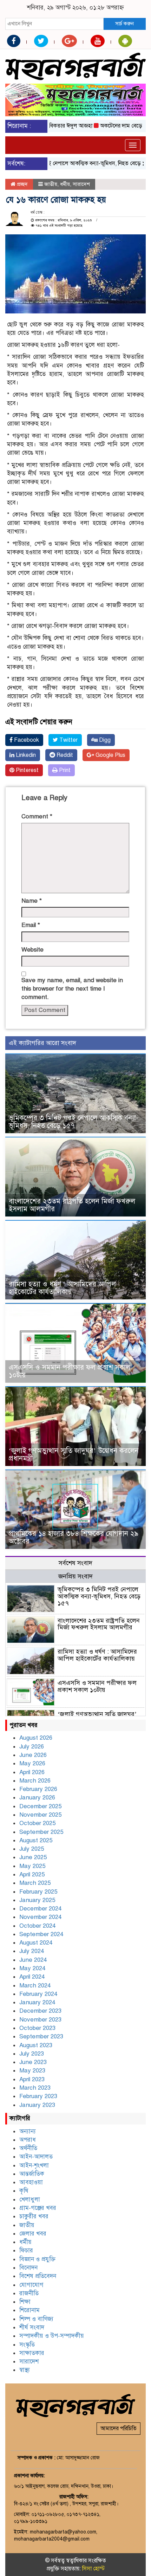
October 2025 (37, 1823)
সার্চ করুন (124, 24)
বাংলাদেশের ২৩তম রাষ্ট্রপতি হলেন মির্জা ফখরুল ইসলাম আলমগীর (72, 1205)
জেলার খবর (33, 2234)
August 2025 (36, 1840)
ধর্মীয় (65, 184)
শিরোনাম (29, 2310)
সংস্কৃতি (27, 2345)
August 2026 (36, 1738)
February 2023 (38, 2096)
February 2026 (38, 1789)
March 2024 (35, 1985)
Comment (37, 816)
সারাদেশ (81, 184)
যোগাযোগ (31, 2285)
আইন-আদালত (36, 2157)
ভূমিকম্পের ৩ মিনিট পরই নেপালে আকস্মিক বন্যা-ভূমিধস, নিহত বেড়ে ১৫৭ (74, 1122)
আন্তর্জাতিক (32, 2174)
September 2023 (41, 2036)
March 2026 (35, 1781)
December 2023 (40, 2011)
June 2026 (33, 1755)
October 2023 (37, 2028)
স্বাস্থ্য (25, 2370)
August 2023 (36, 2045)
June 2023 (33, 2062)
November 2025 (40, 1815)
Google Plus (110, 755)
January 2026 (37, 1798)
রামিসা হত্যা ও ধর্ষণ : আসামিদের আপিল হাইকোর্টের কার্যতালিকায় (62, 1288)
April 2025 (32, 1874)
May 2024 (32, 1968)
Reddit (64, 755)
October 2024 (37, 1926)
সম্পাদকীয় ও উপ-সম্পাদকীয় (52, 2336)
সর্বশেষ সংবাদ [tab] (75, 1563)
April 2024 (32, 1977)
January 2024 (37, 2002)
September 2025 (41, 1832)
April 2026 (32, 1772)
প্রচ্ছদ (22, 184)
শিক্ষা (25, 2302)
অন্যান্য (28, 2131)
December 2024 (40, 1909)
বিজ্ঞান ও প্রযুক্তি (37, 2259)
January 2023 (37, 2105)
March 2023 (35, 2088)
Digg (104, 740)
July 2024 (32, 1951)
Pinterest (27, 770)
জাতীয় (51, 184)
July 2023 (32, 2054)
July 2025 (32, 1849)
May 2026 (32, 1763)
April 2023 (32, 2079)
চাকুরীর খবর (34, 2216)
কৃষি (24, 2191)
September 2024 (41, 1934)
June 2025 (33, 1857)
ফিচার (26, 2250)
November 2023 (40, 2020)
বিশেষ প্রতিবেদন (38, 2276)
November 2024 (40, 1917)
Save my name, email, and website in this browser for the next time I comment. (72, 989)
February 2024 (38, 1994)
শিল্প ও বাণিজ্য (36, 2319)
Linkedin (25, 755)
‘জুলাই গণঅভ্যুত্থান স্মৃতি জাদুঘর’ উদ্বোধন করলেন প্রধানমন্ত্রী (74, 1455)
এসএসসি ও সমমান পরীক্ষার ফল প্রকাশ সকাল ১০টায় (70, 1371)
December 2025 (40, 1806)
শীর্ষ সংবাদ (32, 2327)
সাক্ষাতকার (32, 2353)
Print (64, 770)
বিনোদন (28, 2268)
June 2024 (33, 1960)
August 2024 (36, 1943)
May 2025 (32, 1866)
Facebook (26, 740)
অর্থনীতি (28, 2148)
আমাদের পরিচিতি (119, 2428)
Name (32, 901)
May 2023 (32, 2071)
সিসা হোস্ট (93, 2569)
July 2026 (32, 1747)
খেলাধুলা (30, 2199)
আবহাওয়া (31, 2182)
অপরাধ (28, 2140)
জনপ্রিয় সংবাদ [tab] (75, 1576)
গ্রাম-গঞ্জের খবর (38, 2208)
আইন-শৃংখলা (34, 2165)
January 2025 (37, 1900)
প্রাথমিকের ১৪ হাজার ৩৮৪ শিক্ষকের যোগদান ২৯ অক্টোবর (74, 1537)
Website (32, 950)
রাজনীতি (29, 2293)
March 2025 (35, 1883)
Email (31, 925)
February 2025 (38, 1892)
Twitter (68, 740)
